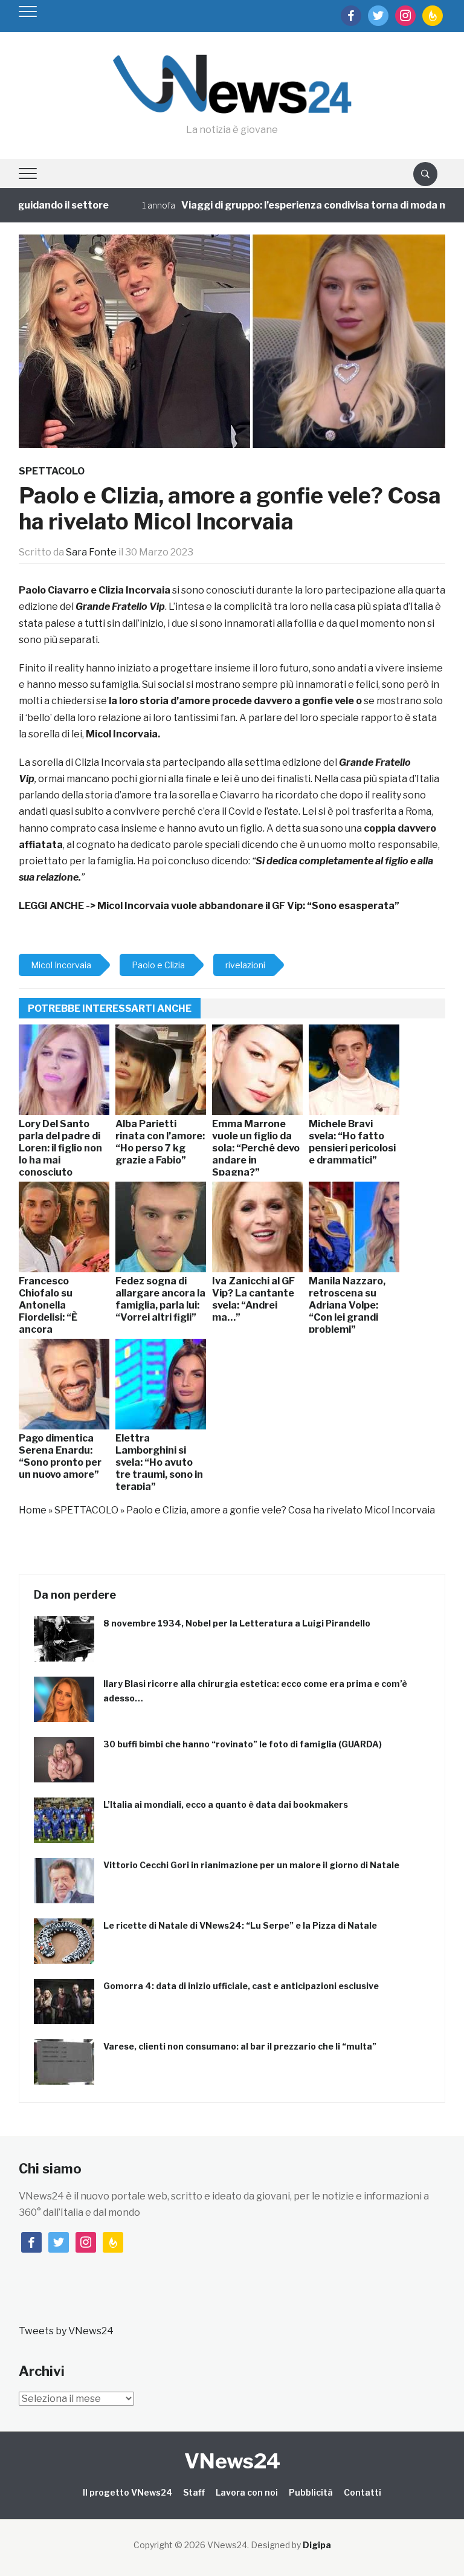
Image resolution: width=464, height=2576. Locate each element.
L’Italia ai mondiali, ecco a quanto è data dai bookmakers (226, 1804)
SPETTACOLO (52, 471)
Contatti (362, 2492)
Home (33, 1510)
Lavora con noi (247, 2492)
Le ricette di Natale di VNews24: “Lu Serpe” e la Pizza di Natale (240, 1925)
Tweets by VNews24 (66, 2331)
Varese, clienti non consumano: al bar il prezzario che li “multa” (240, 2046)
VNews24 (232, 2461)
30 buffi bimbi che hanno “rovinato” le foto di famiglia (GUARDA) (243, 1744)
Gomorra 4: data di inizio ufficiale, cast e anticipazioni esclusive (241, 1986)
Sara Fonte (91, 552)
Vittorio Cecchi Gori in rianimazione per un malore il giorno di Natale (251, 1865)
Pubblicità (311, 2492)
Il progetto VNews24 (127, 2492)
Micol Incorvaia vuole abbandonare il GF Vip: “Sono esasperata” (248, 906)
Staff (194, 2492)
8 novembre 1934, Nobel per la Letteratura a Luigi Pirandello (237, 1623)
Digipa (317, 2545)
